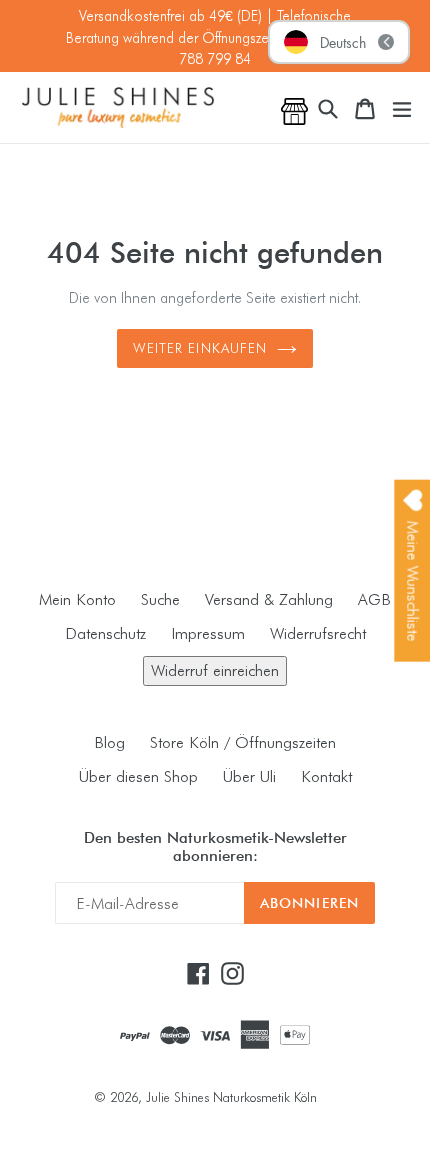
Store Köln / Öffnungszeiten (243, 742)
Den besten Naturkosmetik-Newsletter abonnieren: (215, 847)
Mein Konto (77, 599)
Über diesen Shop (138, 776)
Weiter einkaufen (200, 348)
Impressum (208, 633)
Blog (109, 742)
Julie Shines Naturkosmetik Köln (231, 1097)
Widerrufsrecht (318, 633)
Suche (160, 599)
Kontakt (326, 776)
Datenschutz (105, 633)
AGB (374, 599)
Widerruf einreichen (215, 670)
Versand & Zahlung (269, 599)
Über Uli (249, 776)
